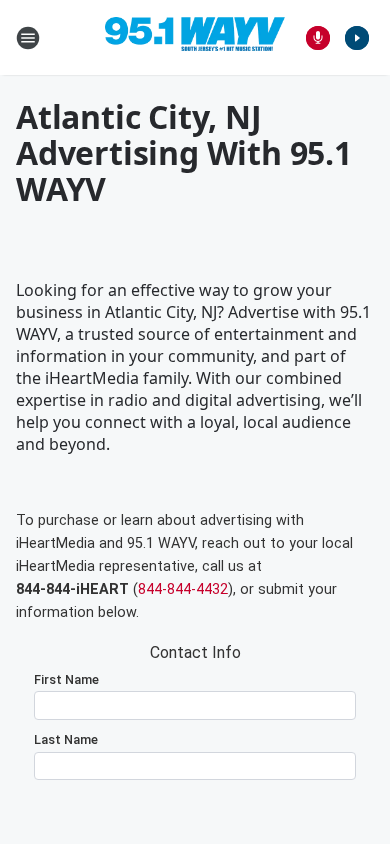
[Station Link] (195, 38)
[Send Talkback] (318, 38)
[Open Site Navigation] (28, 38)
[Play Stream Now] (357, 38)
